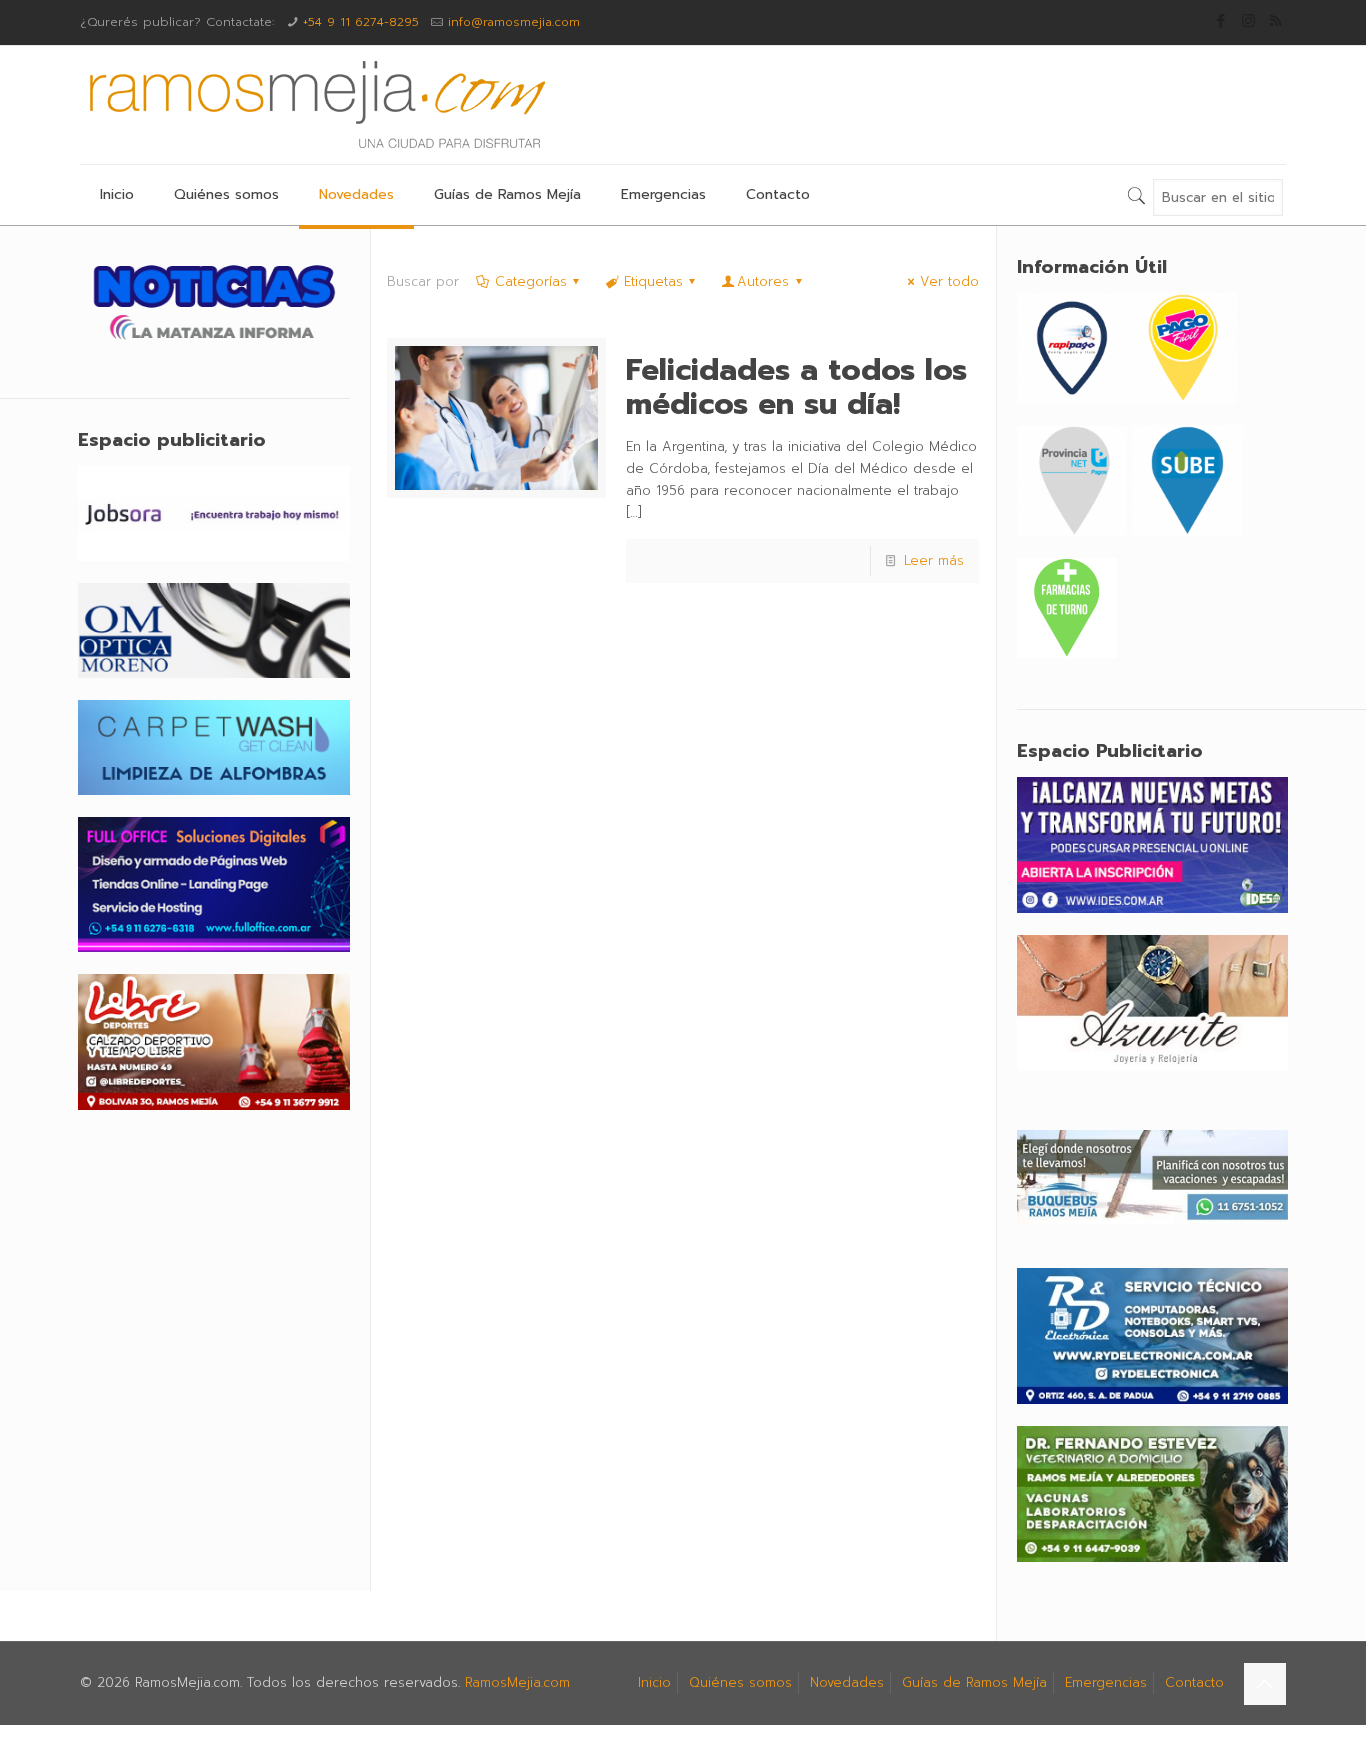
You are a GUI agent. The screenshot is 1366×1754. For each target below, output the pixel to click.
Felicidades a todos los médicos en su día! (796, 387)
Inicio (654, 1682)
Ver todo (949, 281)
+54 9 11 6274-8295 (361, 22)
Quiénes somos (740, 1682)
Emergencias (1106, 1682)
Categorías (531, 281)
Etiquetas (653, 281)
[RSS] (1275, 21)
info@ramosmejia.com (514, 22)
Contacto (1194, 1682)
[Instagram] (1248, 21)
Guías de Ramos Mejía (974, 1682)
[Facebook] (1221, 21)
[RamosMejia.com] (315, 105)
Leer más (934, 560)
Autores (763, 281)
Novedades (847, 1682)
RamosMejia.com (517, 1682)
